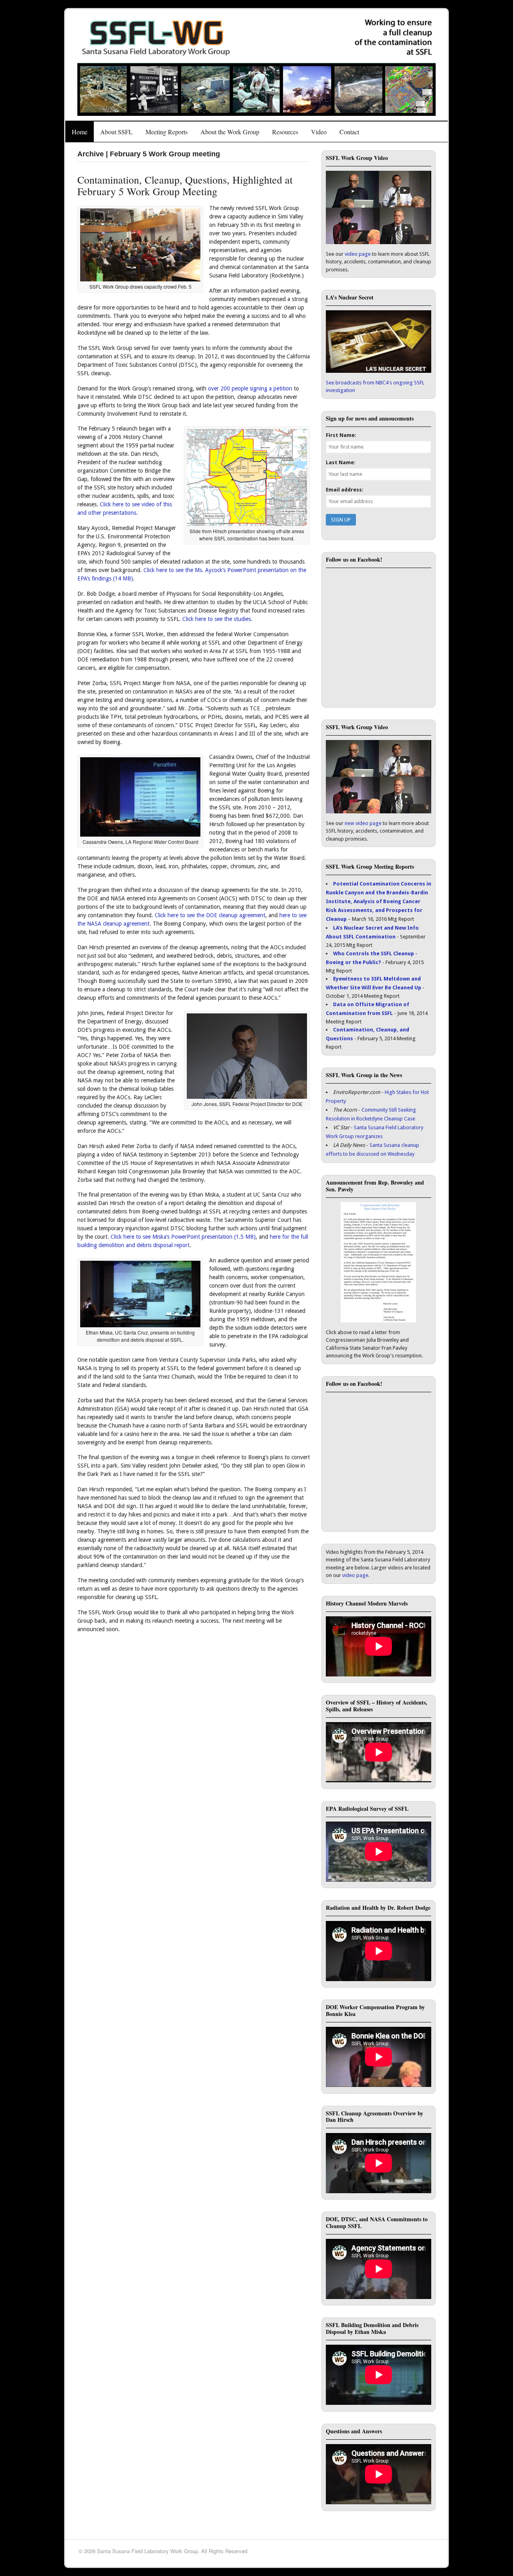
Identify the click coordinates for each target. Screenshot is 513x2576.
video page (358, 254)
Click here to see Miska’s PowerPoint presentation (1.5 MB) (183, 1237)
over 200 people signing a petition (250, 388)
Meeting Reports (167, 132)
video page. (356, 1575)
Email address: (345, 490)
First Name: (341, 435)
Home (80, 132)
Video (319, 132)
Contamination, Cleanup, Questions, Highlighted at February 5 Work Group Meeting (185, 185)
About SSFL (116, 132)
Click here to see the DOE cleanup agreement (210, 915)
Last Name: (341, 462)
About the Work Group (230, 132)
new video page (363, 823)
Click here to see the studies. (217, 619)
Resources (285, 132)
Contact (349, 132)
